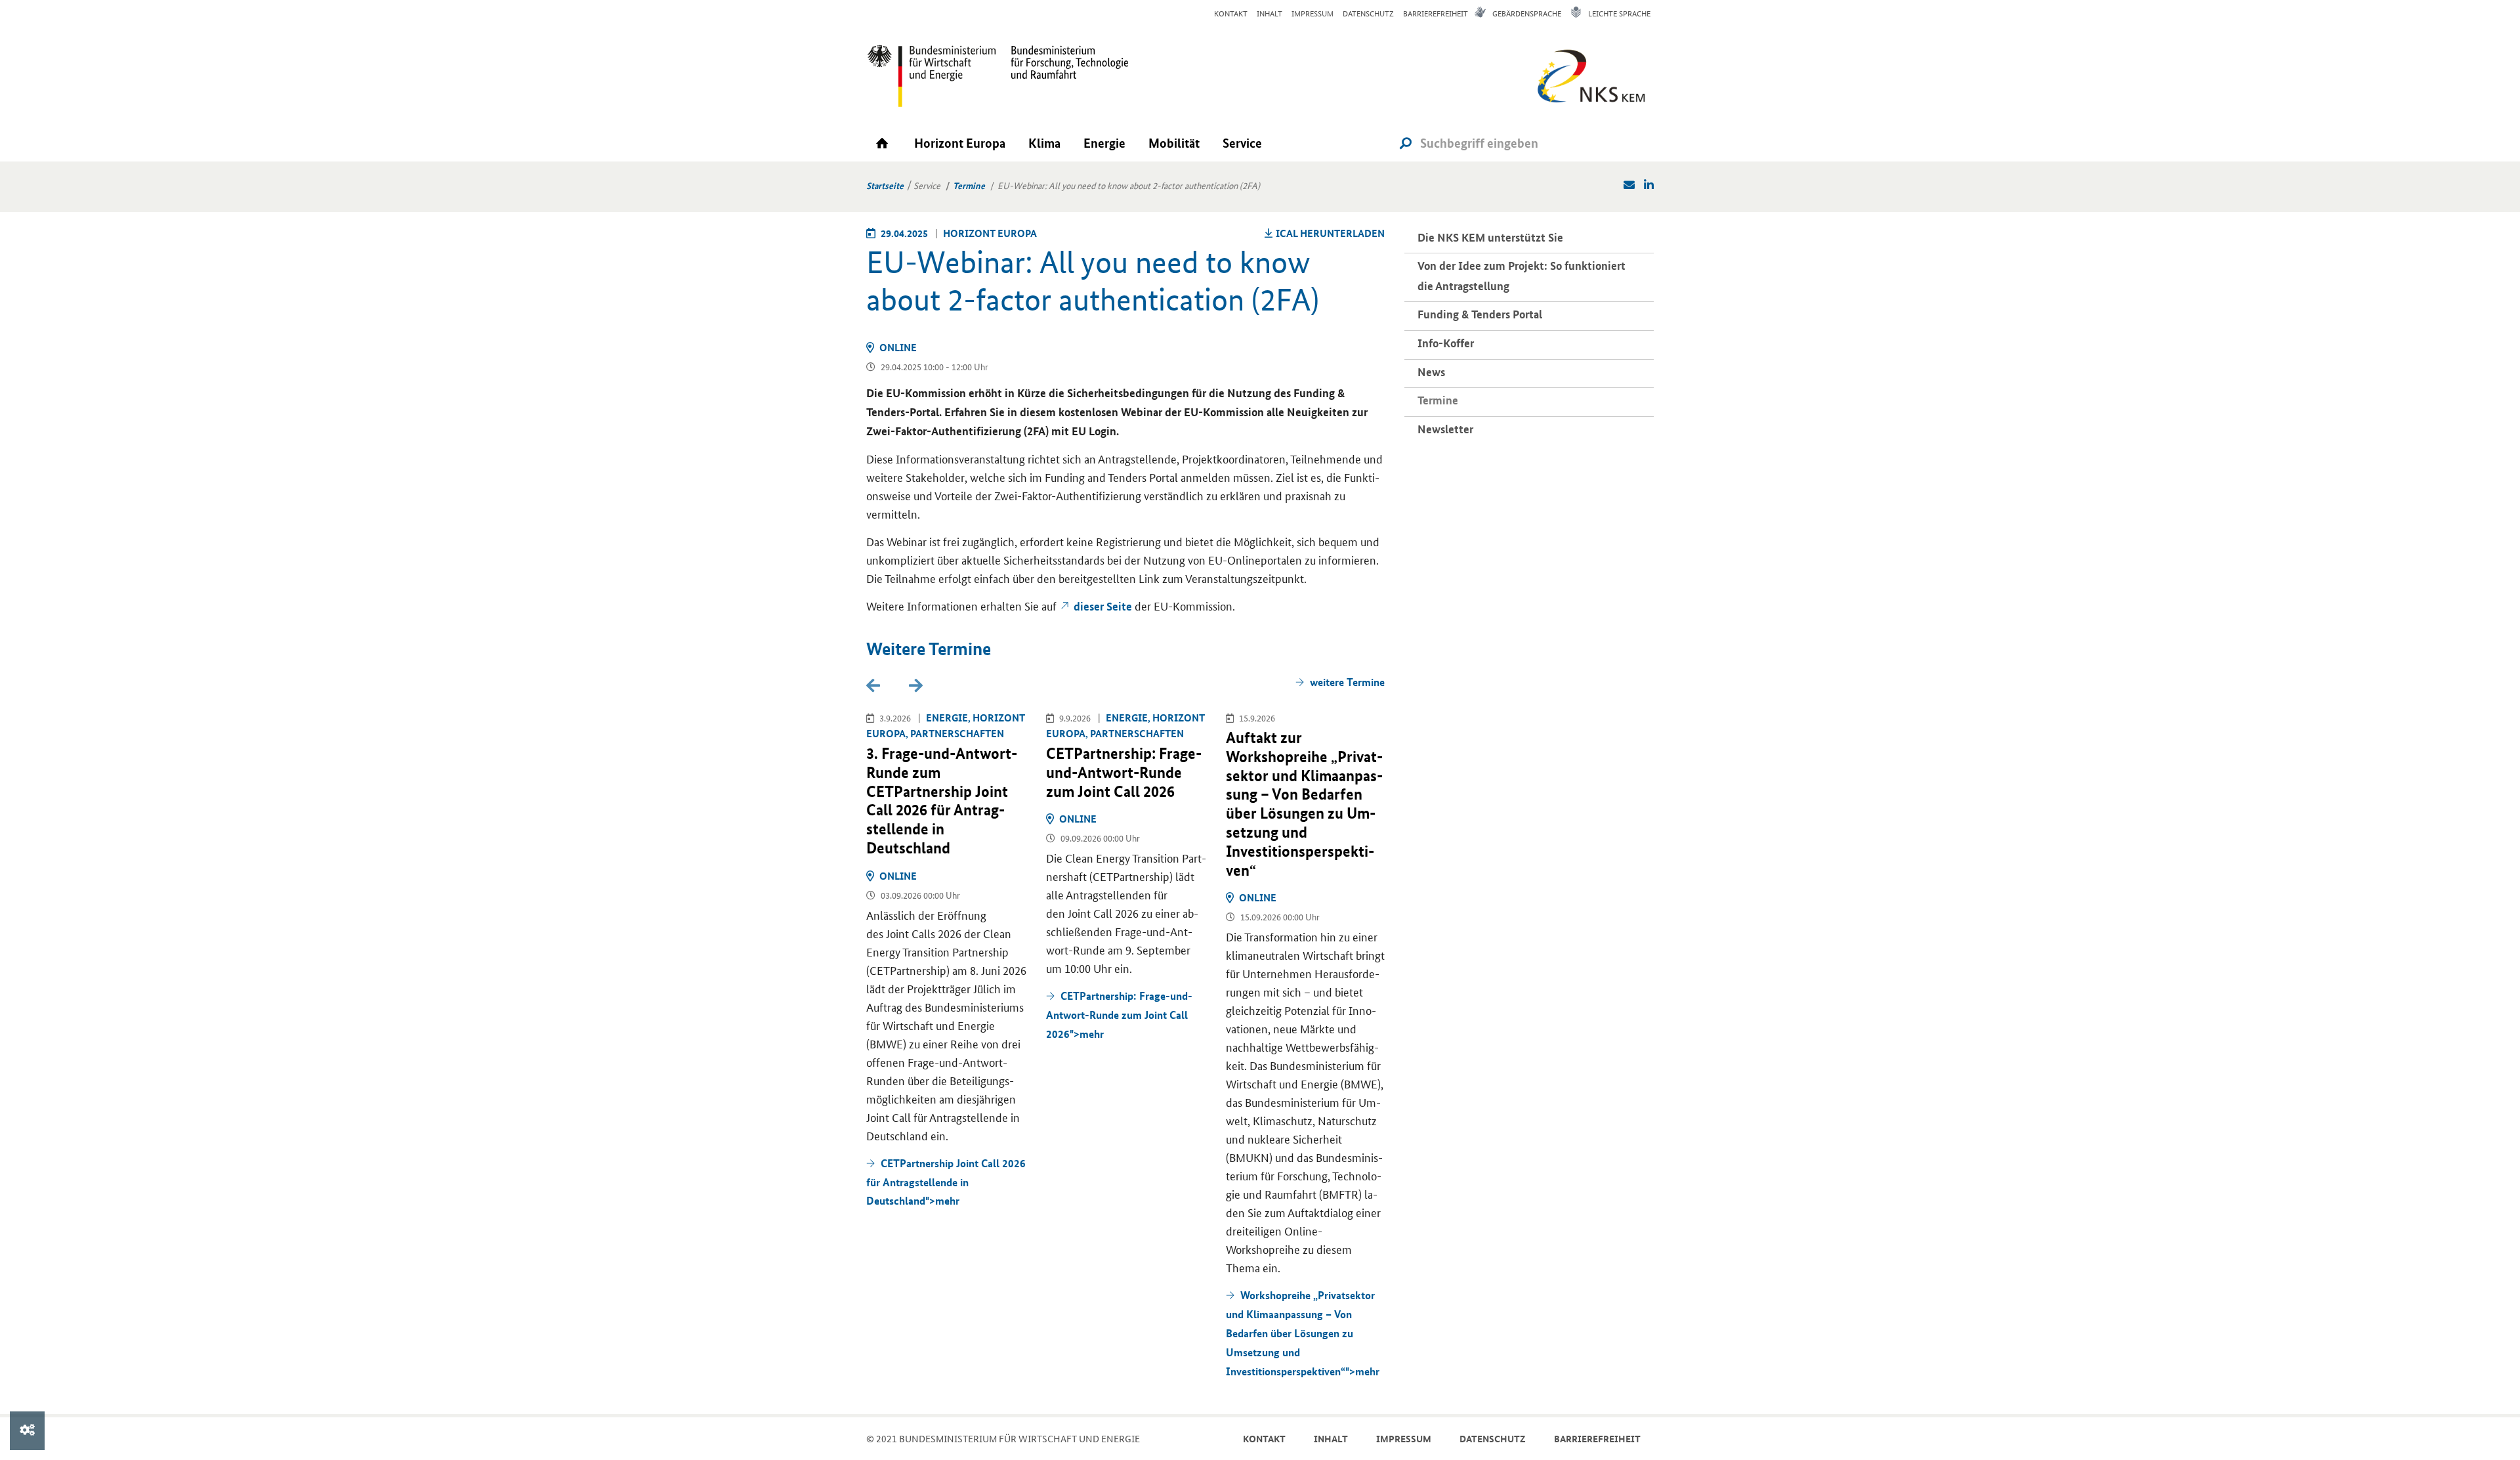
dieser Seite (1103, 606)
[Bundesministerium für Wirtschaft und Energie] (932, 75)
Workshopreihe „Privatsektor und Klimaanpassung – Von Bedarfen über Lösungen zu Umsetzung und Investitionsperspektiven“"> (1303, 1333)
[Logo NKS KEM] (1588, 80)
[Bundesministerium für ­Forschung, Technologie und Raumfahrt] (1063, 75)
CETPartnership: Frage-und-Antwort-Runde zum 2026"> (1119, 1015)
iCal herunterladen (1330, 233)
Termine (969, 185)
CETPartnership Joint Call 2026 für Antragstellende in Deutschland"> (946, 1182)
